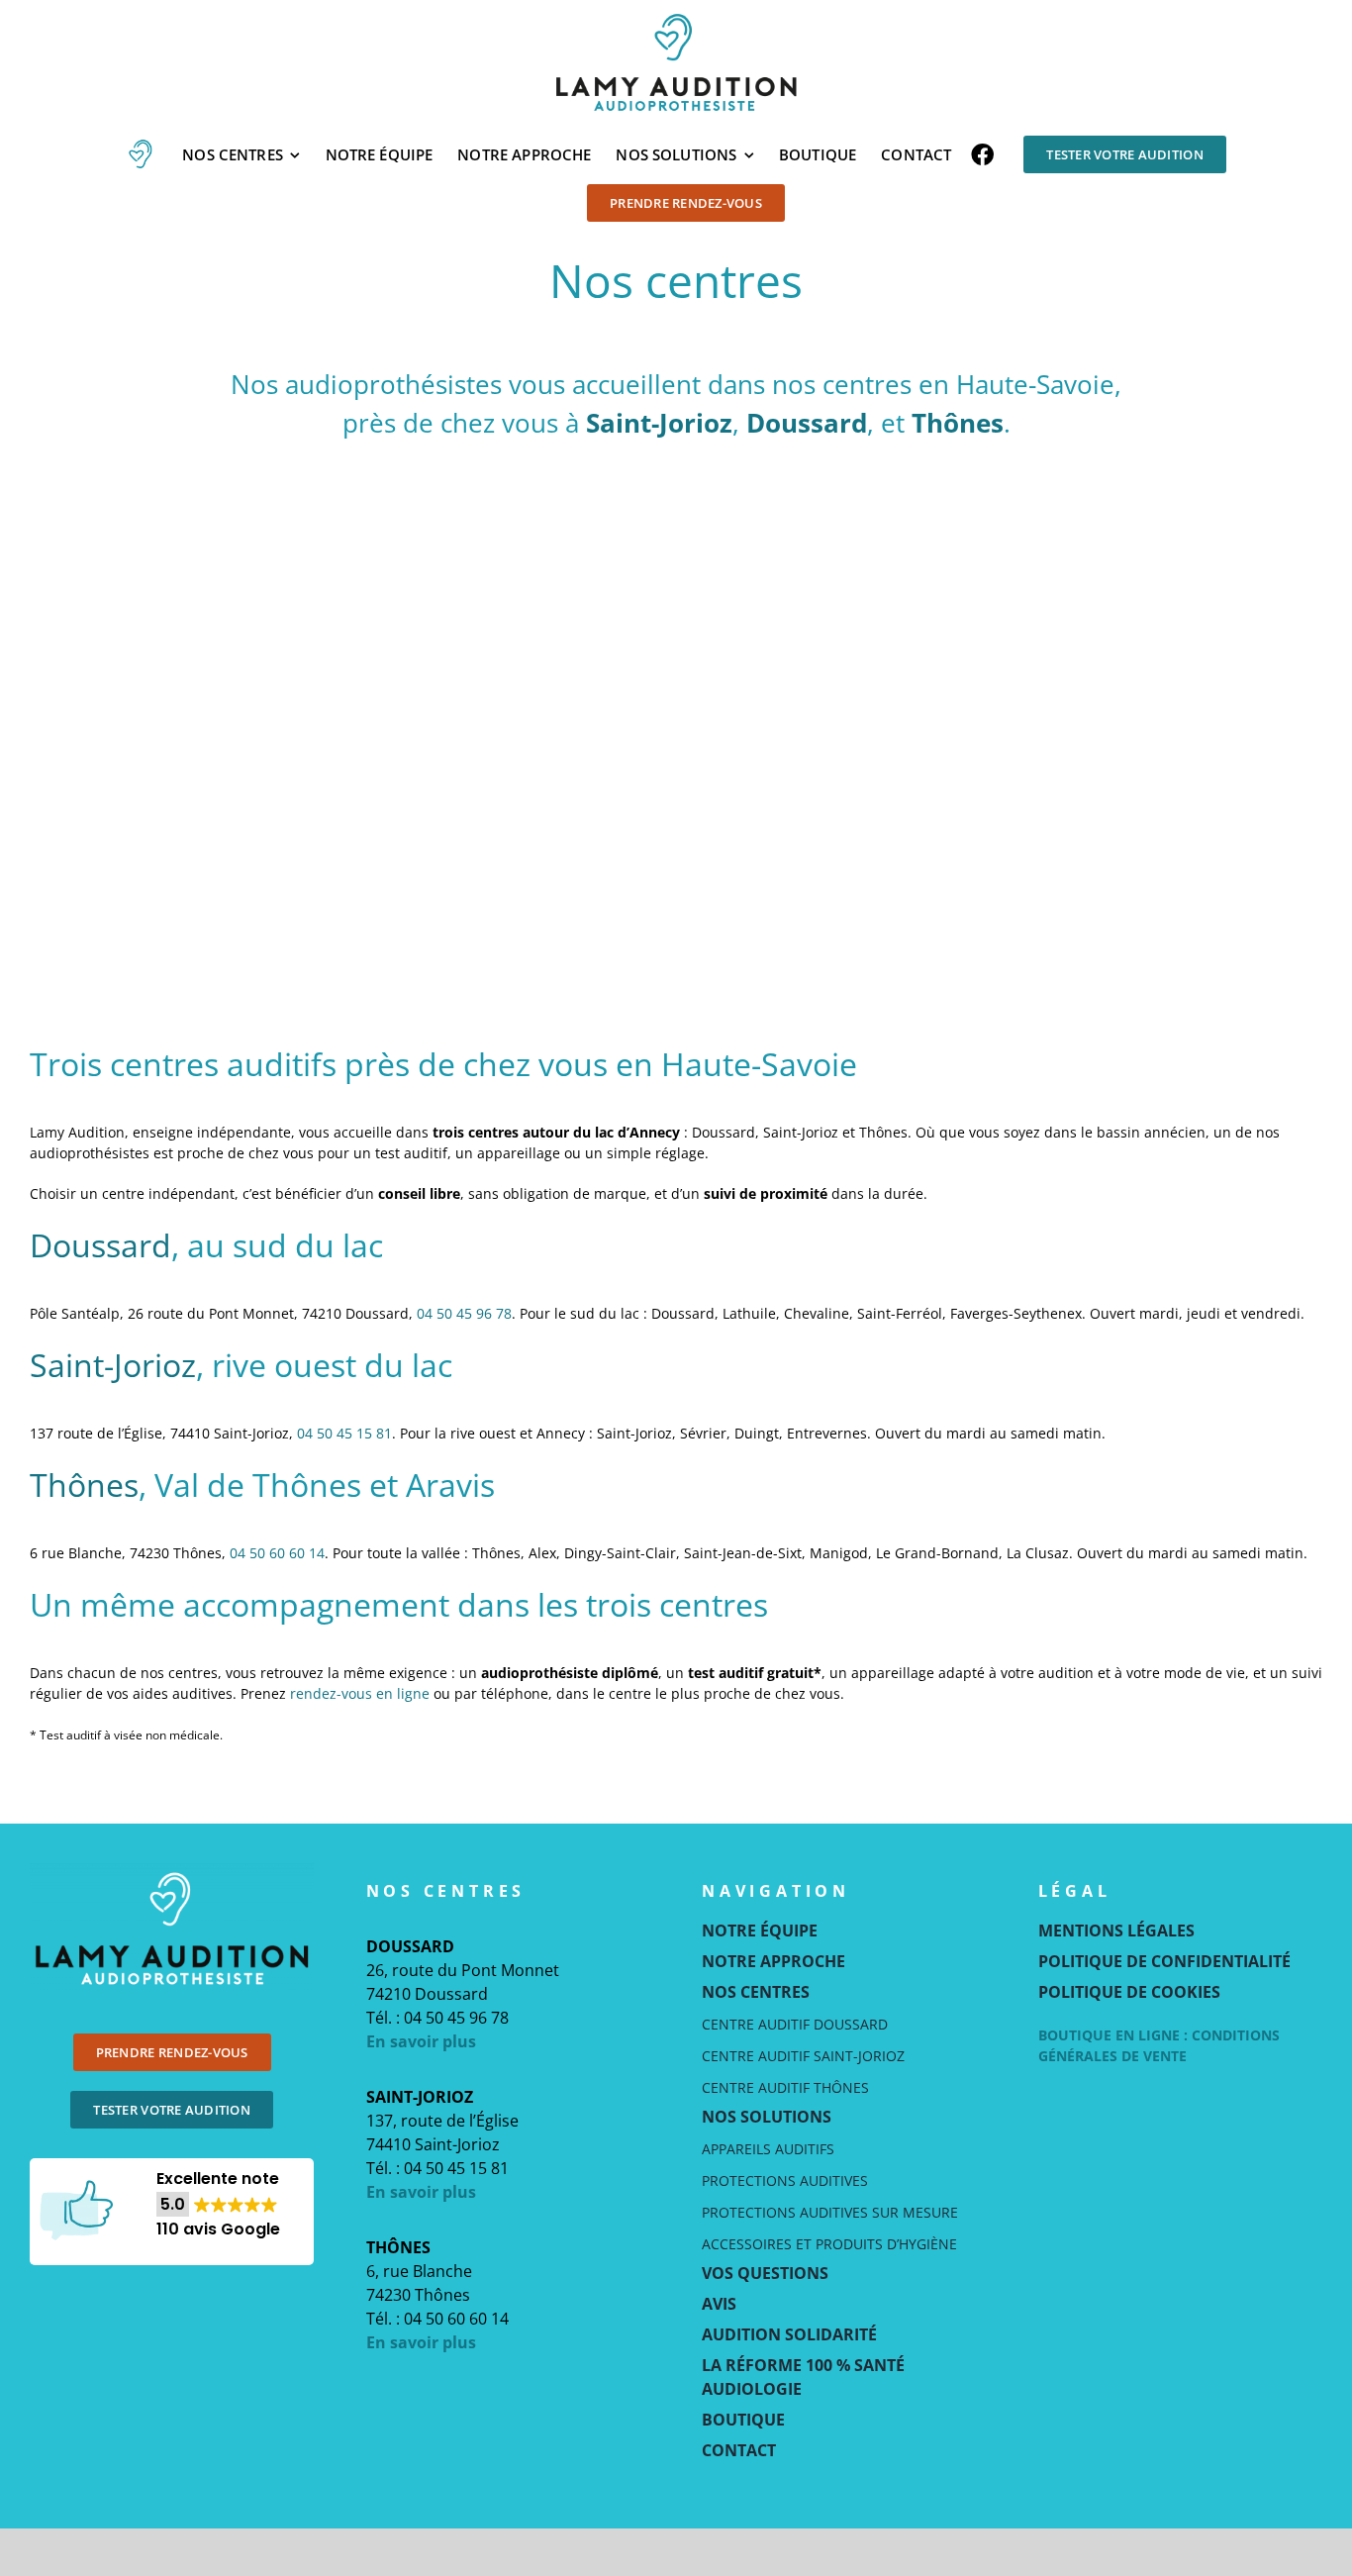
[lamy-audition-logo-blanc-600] (172, 1870)
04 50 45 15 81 (344, 1433)
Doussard (807, 423)
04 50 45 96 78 (464, 1313)
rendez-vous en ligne (360, 1693)
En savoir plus (421, 2041)
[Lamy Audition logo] (676, 16)
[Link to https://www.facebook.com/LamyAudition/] (982, 155)
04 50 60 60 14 (277, 1553)
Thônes (958, 423)
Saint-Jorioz (659, 423)
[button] (218, 2204)
